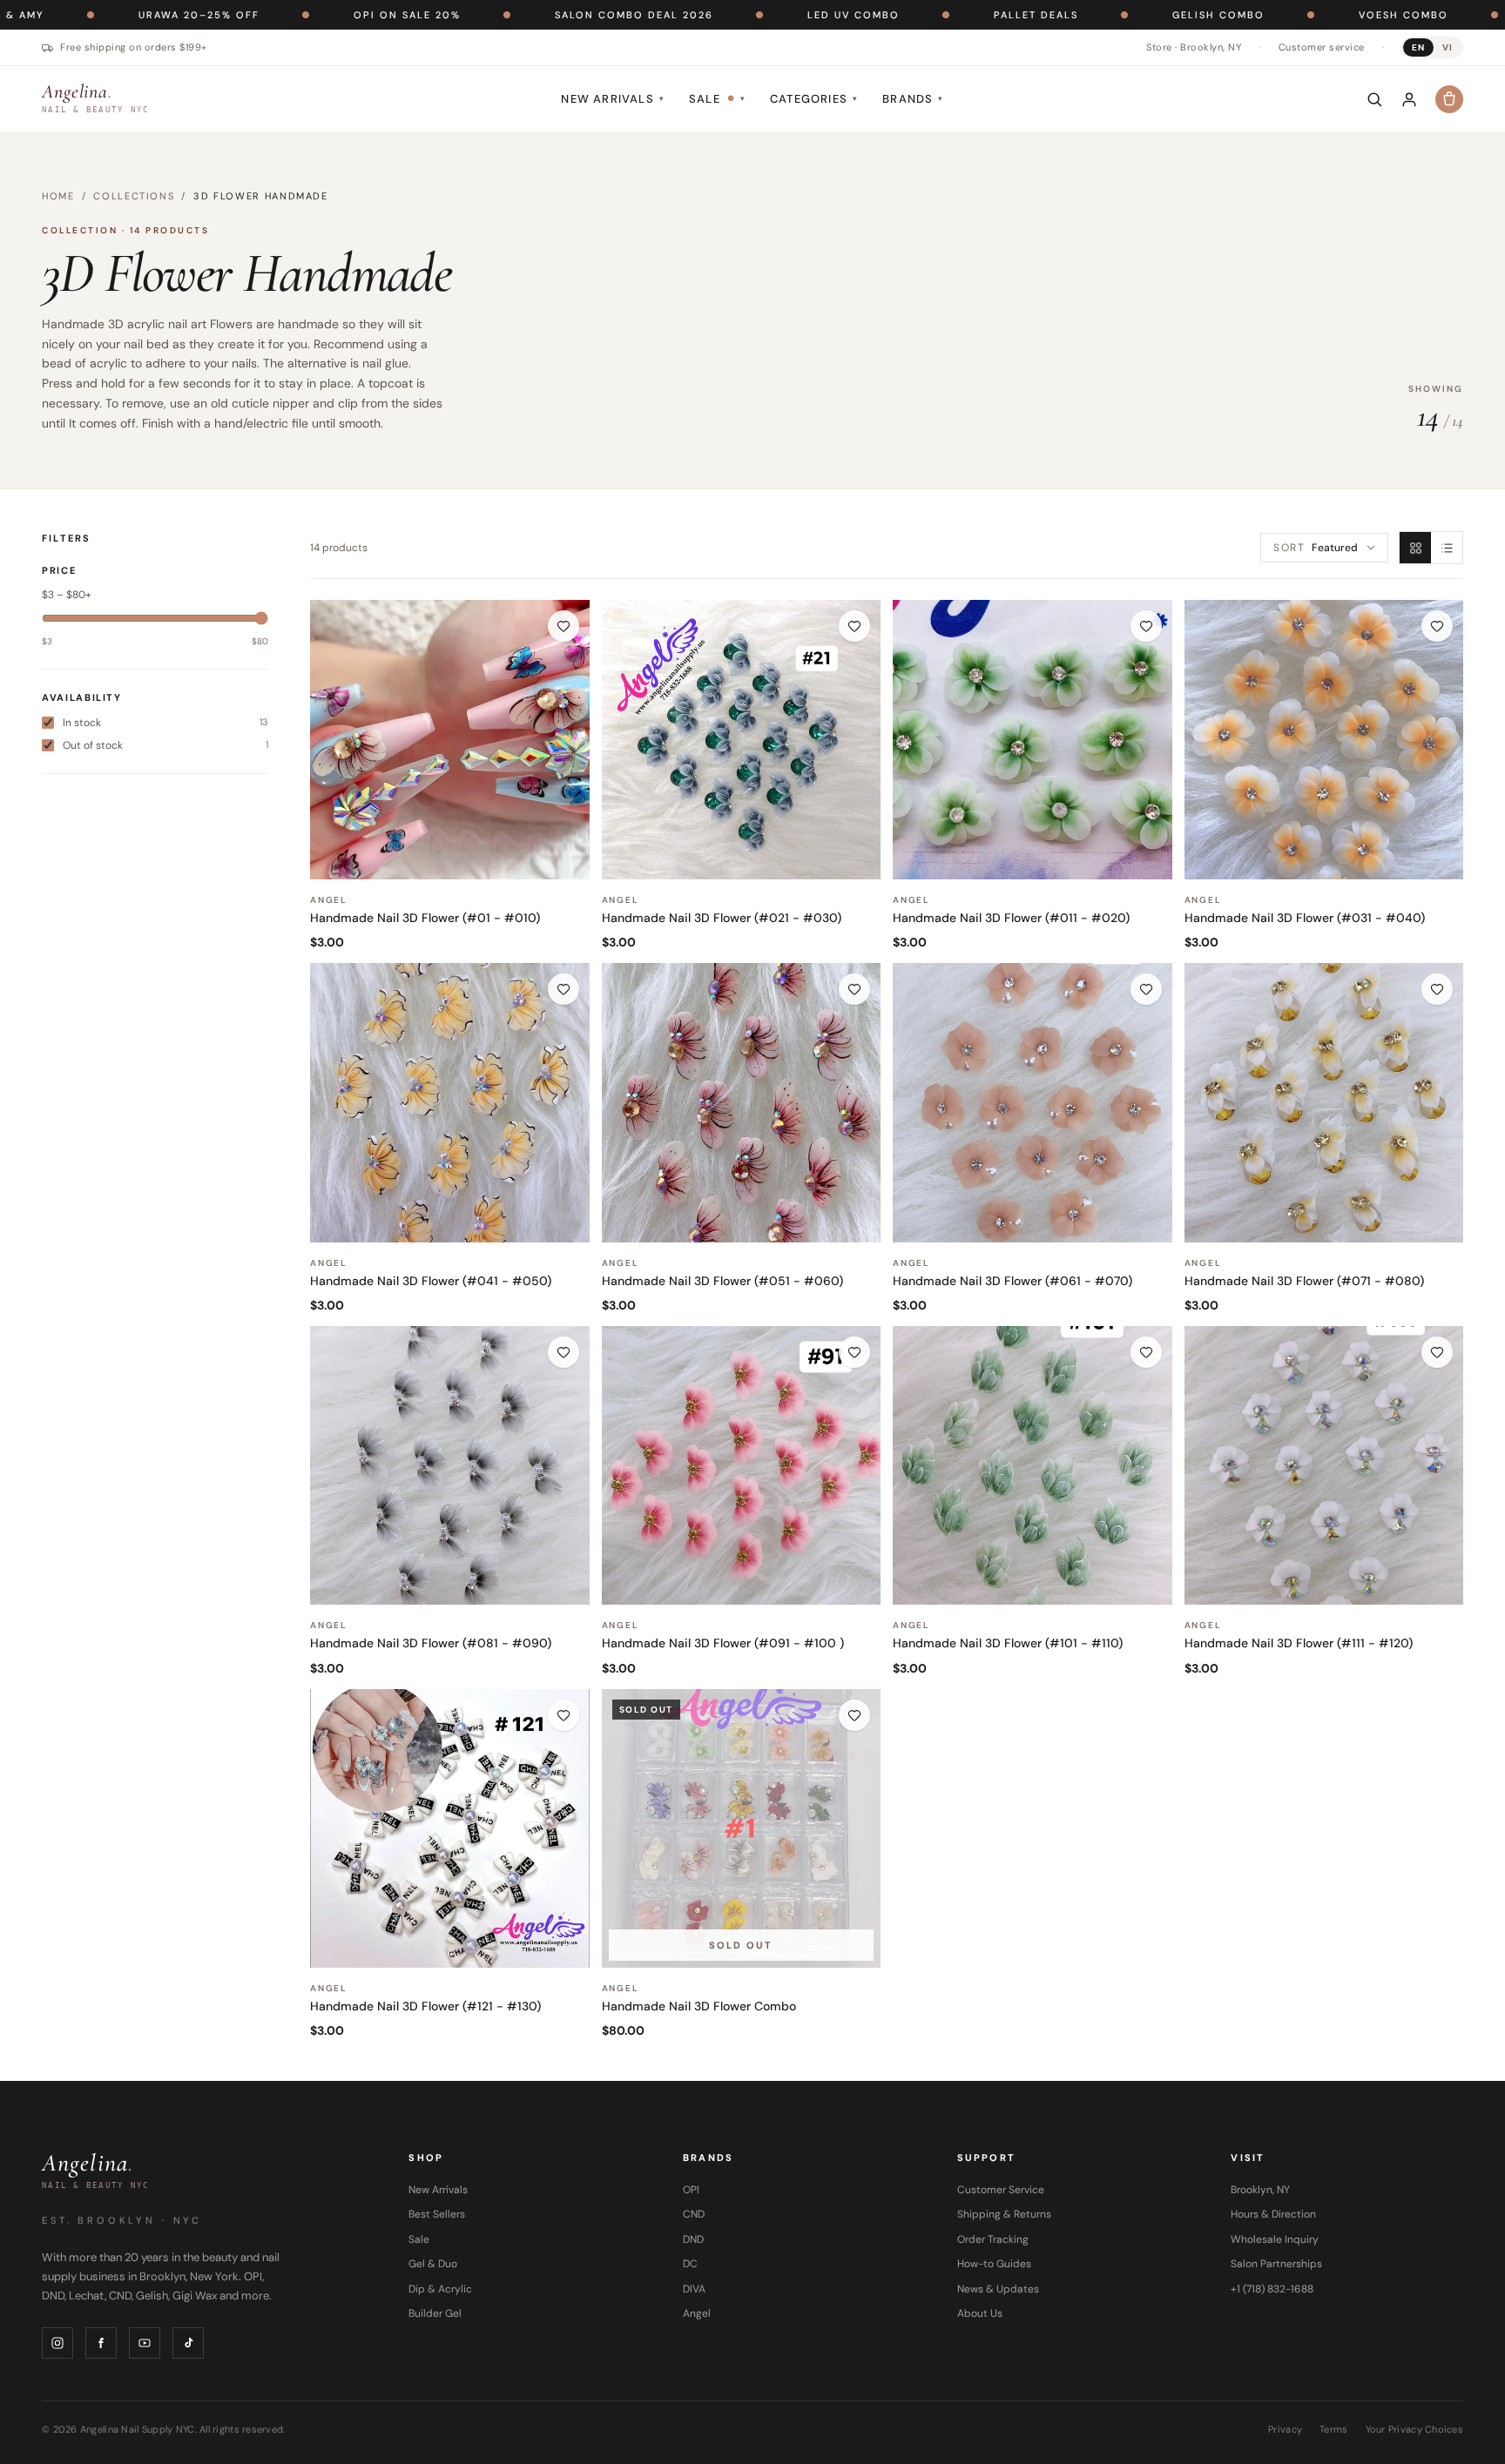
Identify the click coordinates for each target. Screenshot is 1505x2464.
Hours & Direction (1273, 2214)
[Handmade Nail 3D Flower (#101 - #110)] (1033, 1466)
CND (694, 2214)
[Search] (1374, 99)
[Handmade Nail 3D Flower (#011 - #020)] (1033, 740)
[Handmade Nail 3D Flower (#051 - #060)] (742, 1103)
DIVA (694, 2289)
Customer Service (1001, 2190)
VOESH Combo (1283, 15)
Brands (913, 99)
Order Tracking (993, 2239)
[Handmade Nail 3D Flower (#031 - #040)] (1324, 740)
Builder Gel (435, 2313)
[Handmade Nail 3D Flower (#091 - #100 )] (742, 1466)
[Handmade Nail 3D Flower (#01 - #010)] (450, 740)
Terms (1333, 2429)
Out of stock (165, 745)
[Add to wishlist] (564, 626)
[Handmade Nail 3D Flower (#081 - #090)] (450, 1466)
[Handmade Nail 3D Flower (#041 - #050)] (450, 1103)
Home (58, 196)
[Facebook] (101, 2343)
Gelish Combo (1098, 15)
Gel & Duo (433, 2264)
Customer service (1322, 47)
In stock (165, 723)
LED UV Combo (733, 15)
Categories (814, 99)
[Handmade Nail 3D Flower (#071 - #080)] (1324, 1103)
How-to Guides (994, 2264)
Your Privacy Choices (1415, 2429)
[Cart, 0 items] (1449, 99)
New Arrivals (613, 99)
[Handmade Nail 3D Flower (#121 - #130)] (450, 1829)
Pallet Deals (916, 15)
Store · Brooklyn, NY (1194, 47)
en (1418, 47)
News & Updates (998, 2289)
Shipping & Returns (1004, 2214)
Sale (717, 99)
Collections (134, 196)
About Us (980, 2313)
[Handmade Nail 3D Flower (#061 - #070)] (1033, 1103)
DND (693, 2239)
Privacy (1285, 2429)
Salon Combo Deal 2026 (514, 15)
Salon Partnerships (1276, 2264)
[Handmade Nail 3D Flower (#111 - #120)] (1324, 1466)
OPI (691, 2190)
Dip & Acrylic (440, 2289)
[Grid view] (1415, 548)
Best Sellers (437, 2214)
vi (1448, 47)
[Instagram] (57, 2343)
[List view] (1447, 548)
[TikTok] (188, 2343)
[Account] (1409, 99)
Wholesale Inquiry (1275, 2239)
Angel (697, 2313)
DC (690, 2264)
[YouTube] (145, 2343)
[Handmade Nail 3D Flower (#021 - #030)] (742, 740)
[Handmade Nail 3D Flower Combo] (742, 1829)
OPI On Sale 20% (287, 15)
